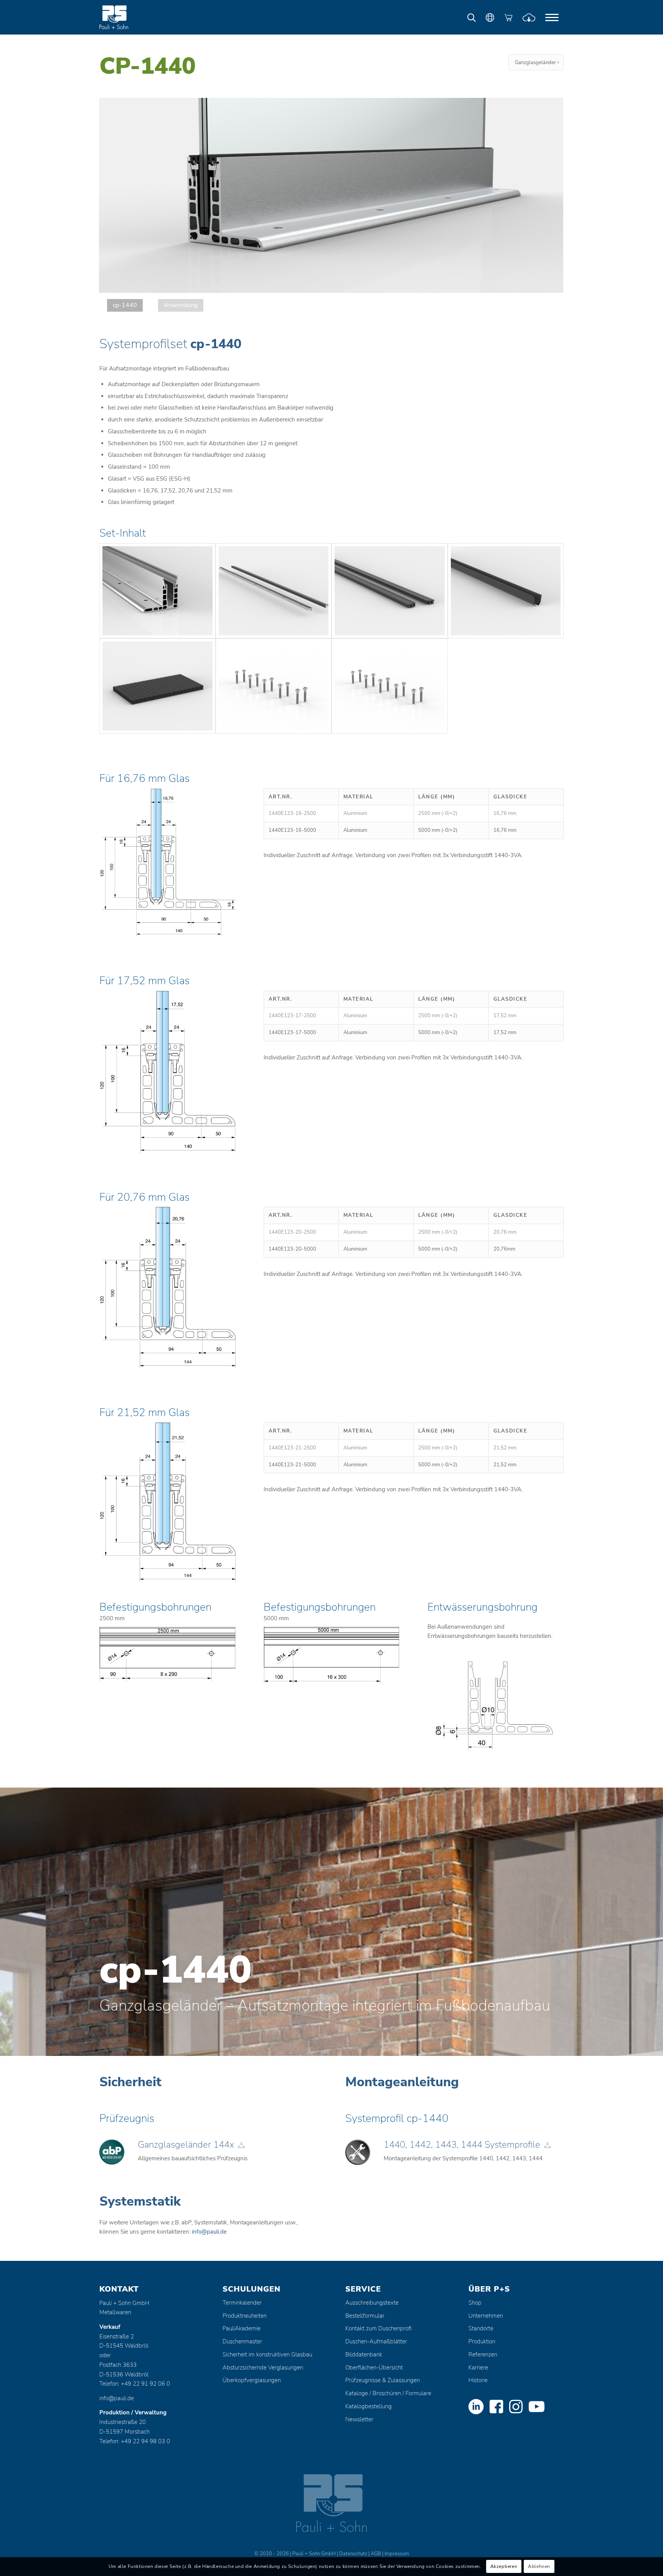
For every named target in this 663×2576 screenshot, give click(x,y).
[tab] (125, 305)
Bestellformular (365, 2316)
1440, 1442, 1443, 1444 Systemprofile (462, 2145)
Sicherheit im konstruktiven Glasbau (267, 2355)
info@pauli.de (209, 2232)
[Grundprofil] (158, 591)
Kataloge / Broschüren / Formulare (388, 2393)
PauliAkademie (242, 2328)
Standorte (481, 2328)
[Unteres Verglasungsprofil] (506, 591)
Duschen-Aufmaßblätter (376, 2341)
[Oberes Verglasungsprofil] (390, 591)
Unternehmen (486, 2316)
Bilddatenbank (364, 2355)
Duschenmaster (242, 2341)
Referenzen (483, 2355)
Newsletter (359, 2419)
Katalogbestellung (369, 2406)
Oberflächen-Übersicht (374, 2368)
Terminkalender (242, 2303)
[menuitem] (552, 17)
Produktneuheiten (245, 2316)
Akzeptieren (504, 2567)
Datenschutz (353, 2554)
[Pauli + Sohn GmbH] (128, 17)
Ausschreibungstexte (372, 2303)
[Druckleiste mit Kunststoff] (274, 591)
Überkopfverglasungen (252, 2380)
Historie (478, 2380)
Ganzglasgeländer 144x (186, 2145)
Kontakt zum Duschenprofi (379, 2328)
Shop (475, 2303)
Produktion (482, 2341)
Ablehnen (539, 2567)
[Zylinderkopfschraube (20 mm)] (390, 686)
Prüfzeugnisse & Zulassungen (383, 2380)
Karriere (478, 2368)
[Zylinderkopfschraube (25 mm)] (274, 686)
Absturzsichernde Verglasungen (263, 2368)
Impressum (397, 2554)
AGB (376, 2554)
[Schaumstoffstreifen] (158, 686)
